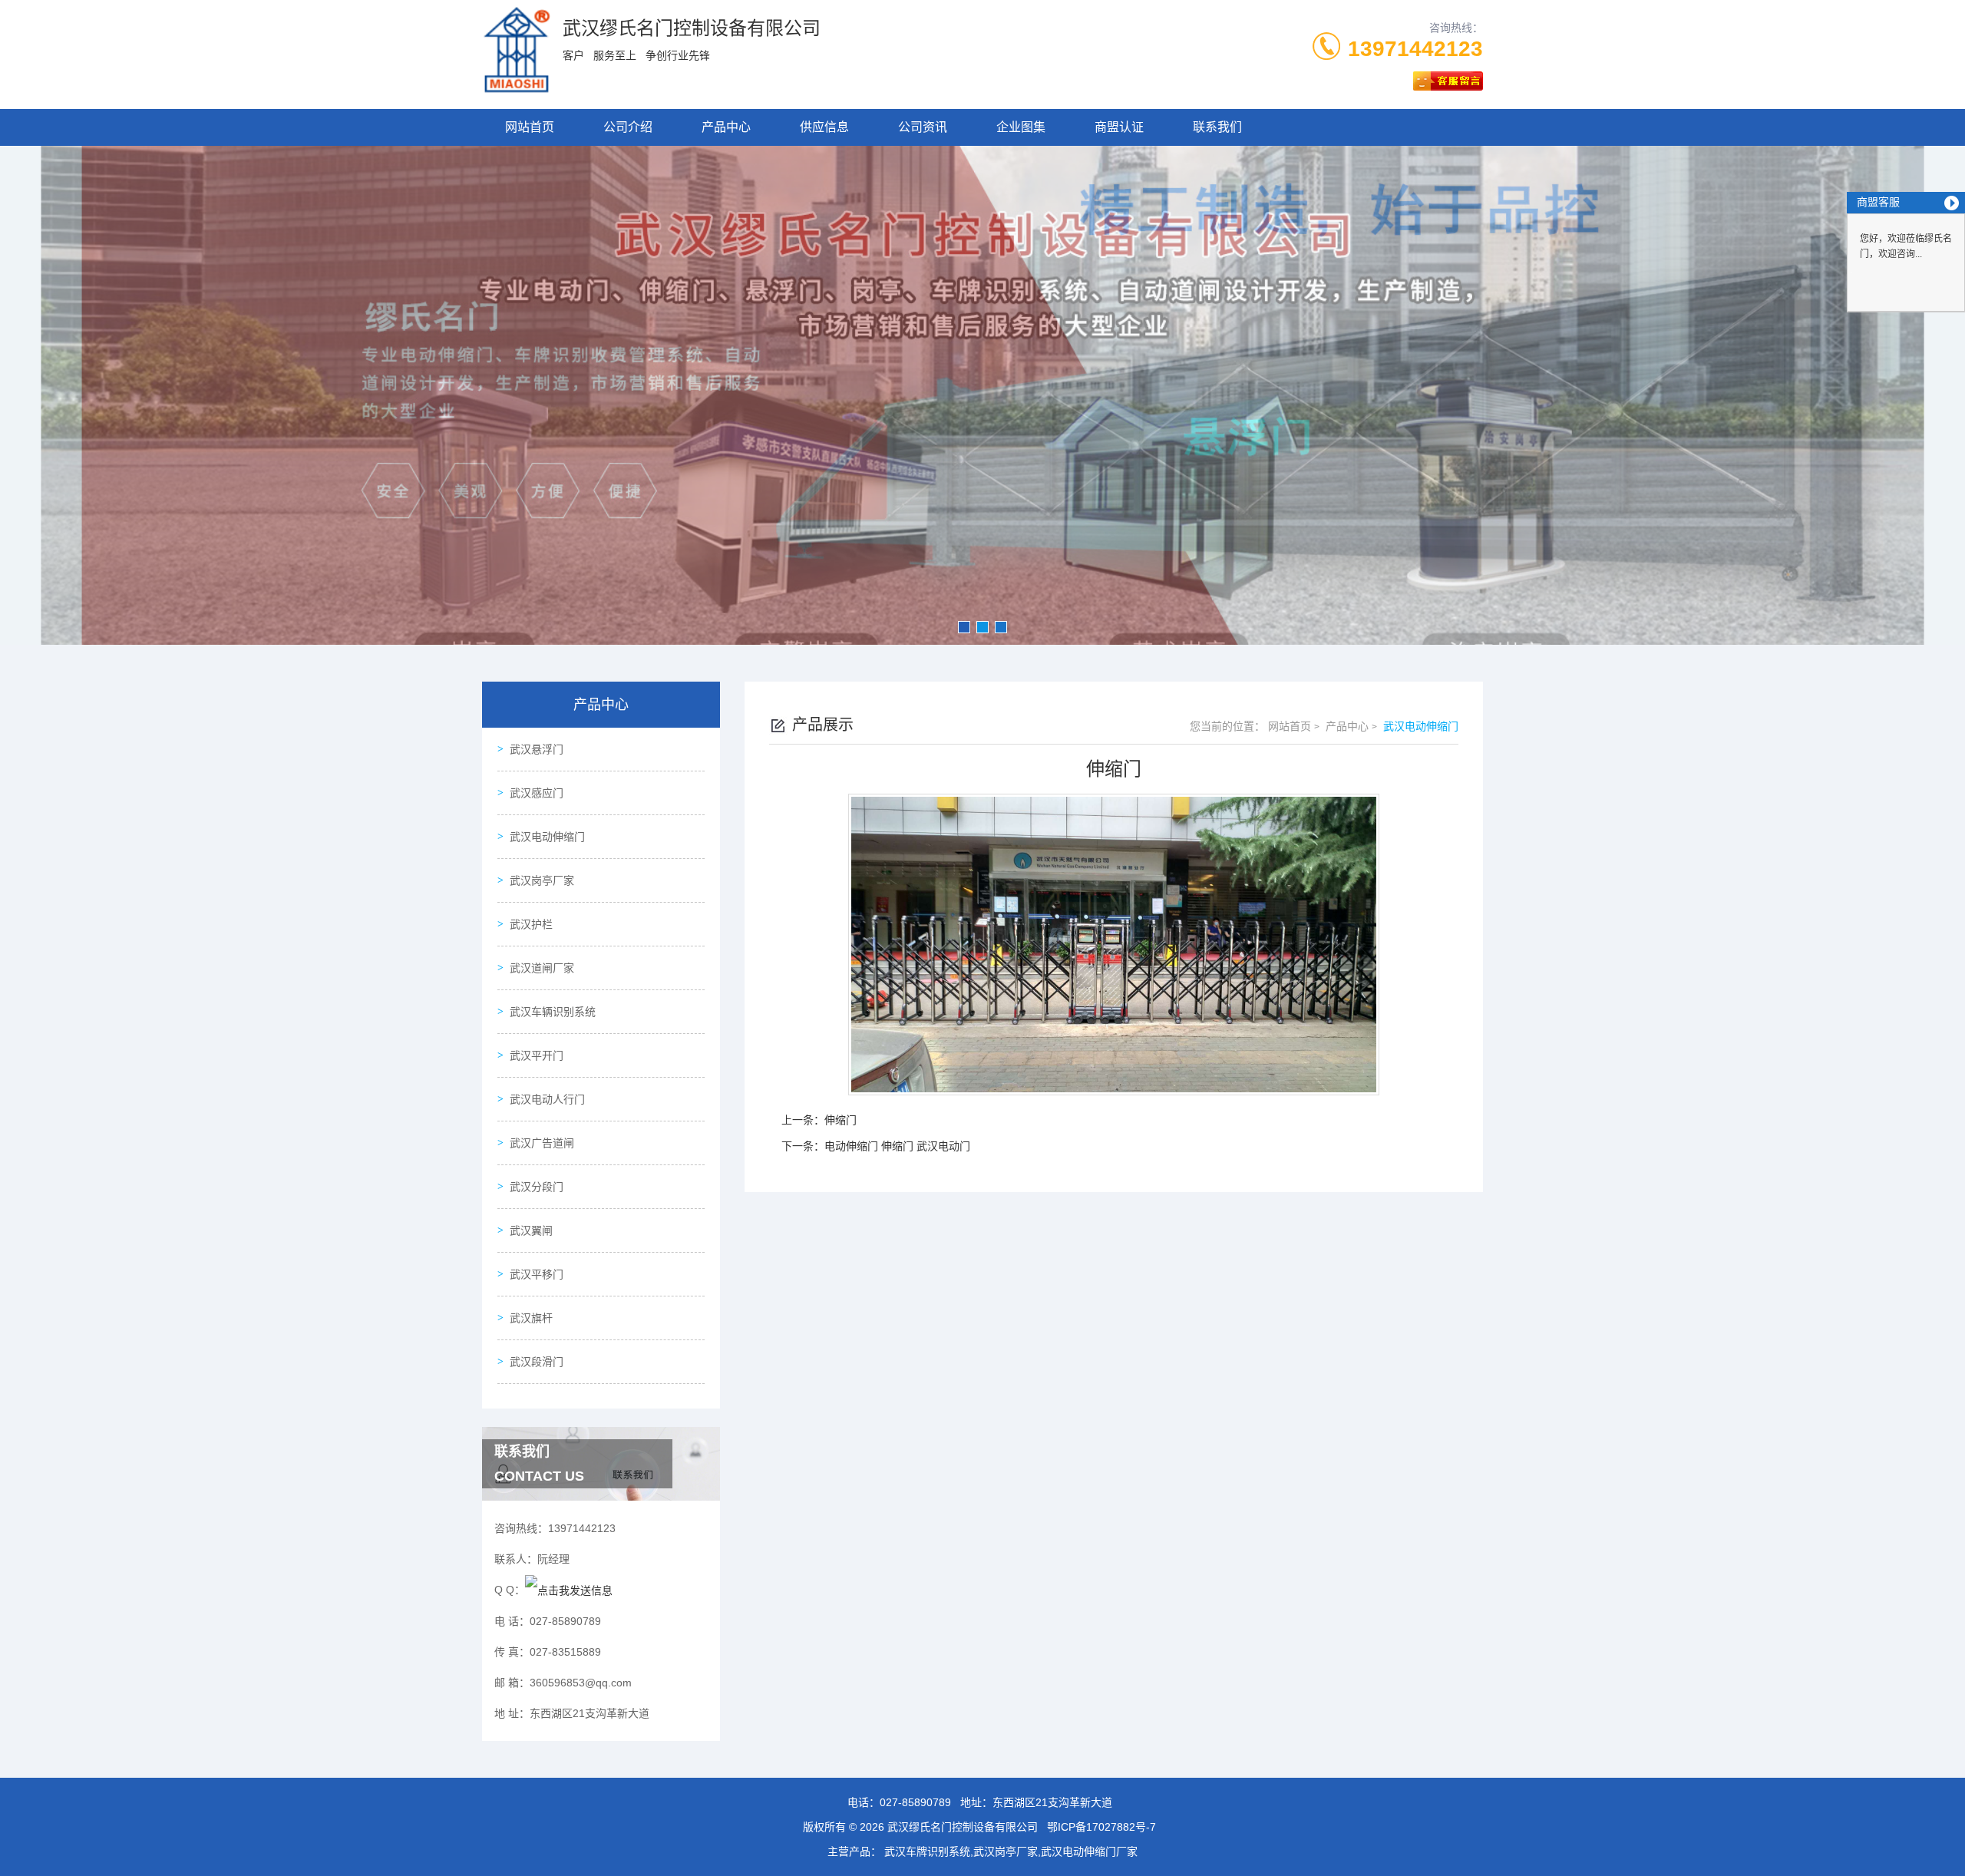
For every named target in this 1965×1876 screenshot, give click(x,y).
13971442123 (1415, 49)
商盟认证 (1119, 127)
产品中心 (726, 127)
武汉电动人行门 (547, 1099)
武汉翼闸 (531, 1230)
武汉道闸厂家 (542, 968)
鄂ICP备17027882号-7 (1101, 1827)
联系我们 (1217, 127)
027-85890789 (915, 1802)
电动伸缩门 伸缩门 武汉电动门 (897, 1146)
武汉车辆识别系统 (553, 1012)
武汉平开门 (537, 1055)
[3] (982, 395)
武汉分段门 (537, 1187)
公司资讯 (923, 127)
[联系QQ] (569, 1590)
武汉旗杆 (531, 1318)
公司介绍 (628, 127)
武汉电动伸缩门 (547, 837)
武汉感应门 (537, 793)
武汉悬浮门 (537, 749)
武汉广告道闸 (542, 1143)
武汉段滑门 (537, 1362)
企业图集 (1021, 127)
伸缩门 (840, 1120)
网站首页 (530, 127)
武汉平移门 (537, 1274)
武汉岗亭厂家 (542, 880)
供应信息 (824, 127)
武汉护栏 (531, 924)
